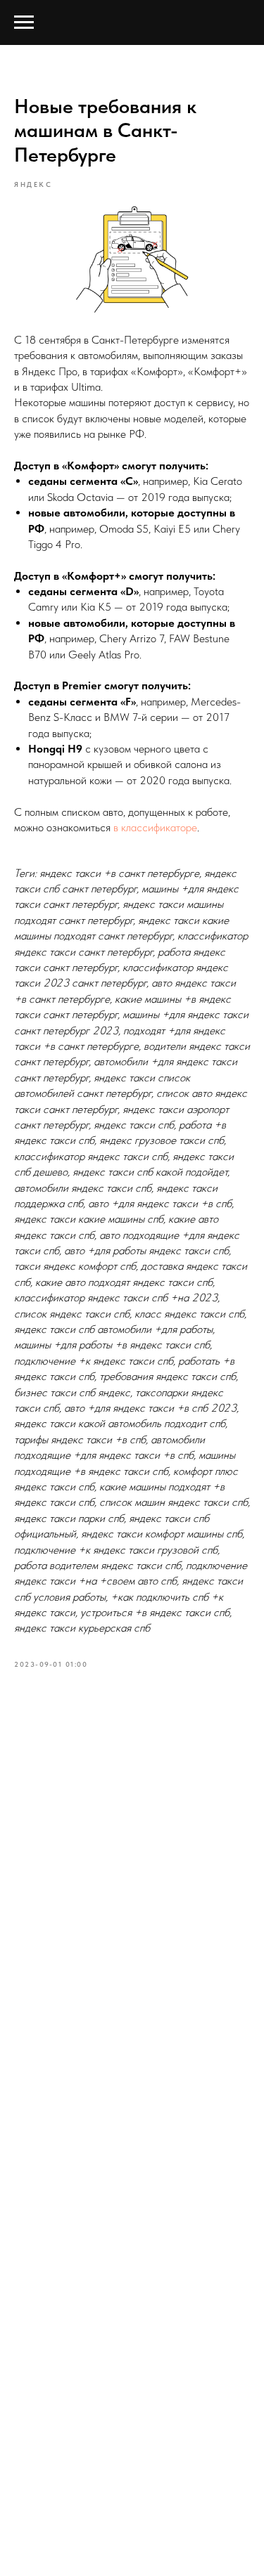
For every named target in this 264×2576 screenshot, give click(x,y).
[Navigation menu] (24, 22)
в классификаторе (155, 827)
